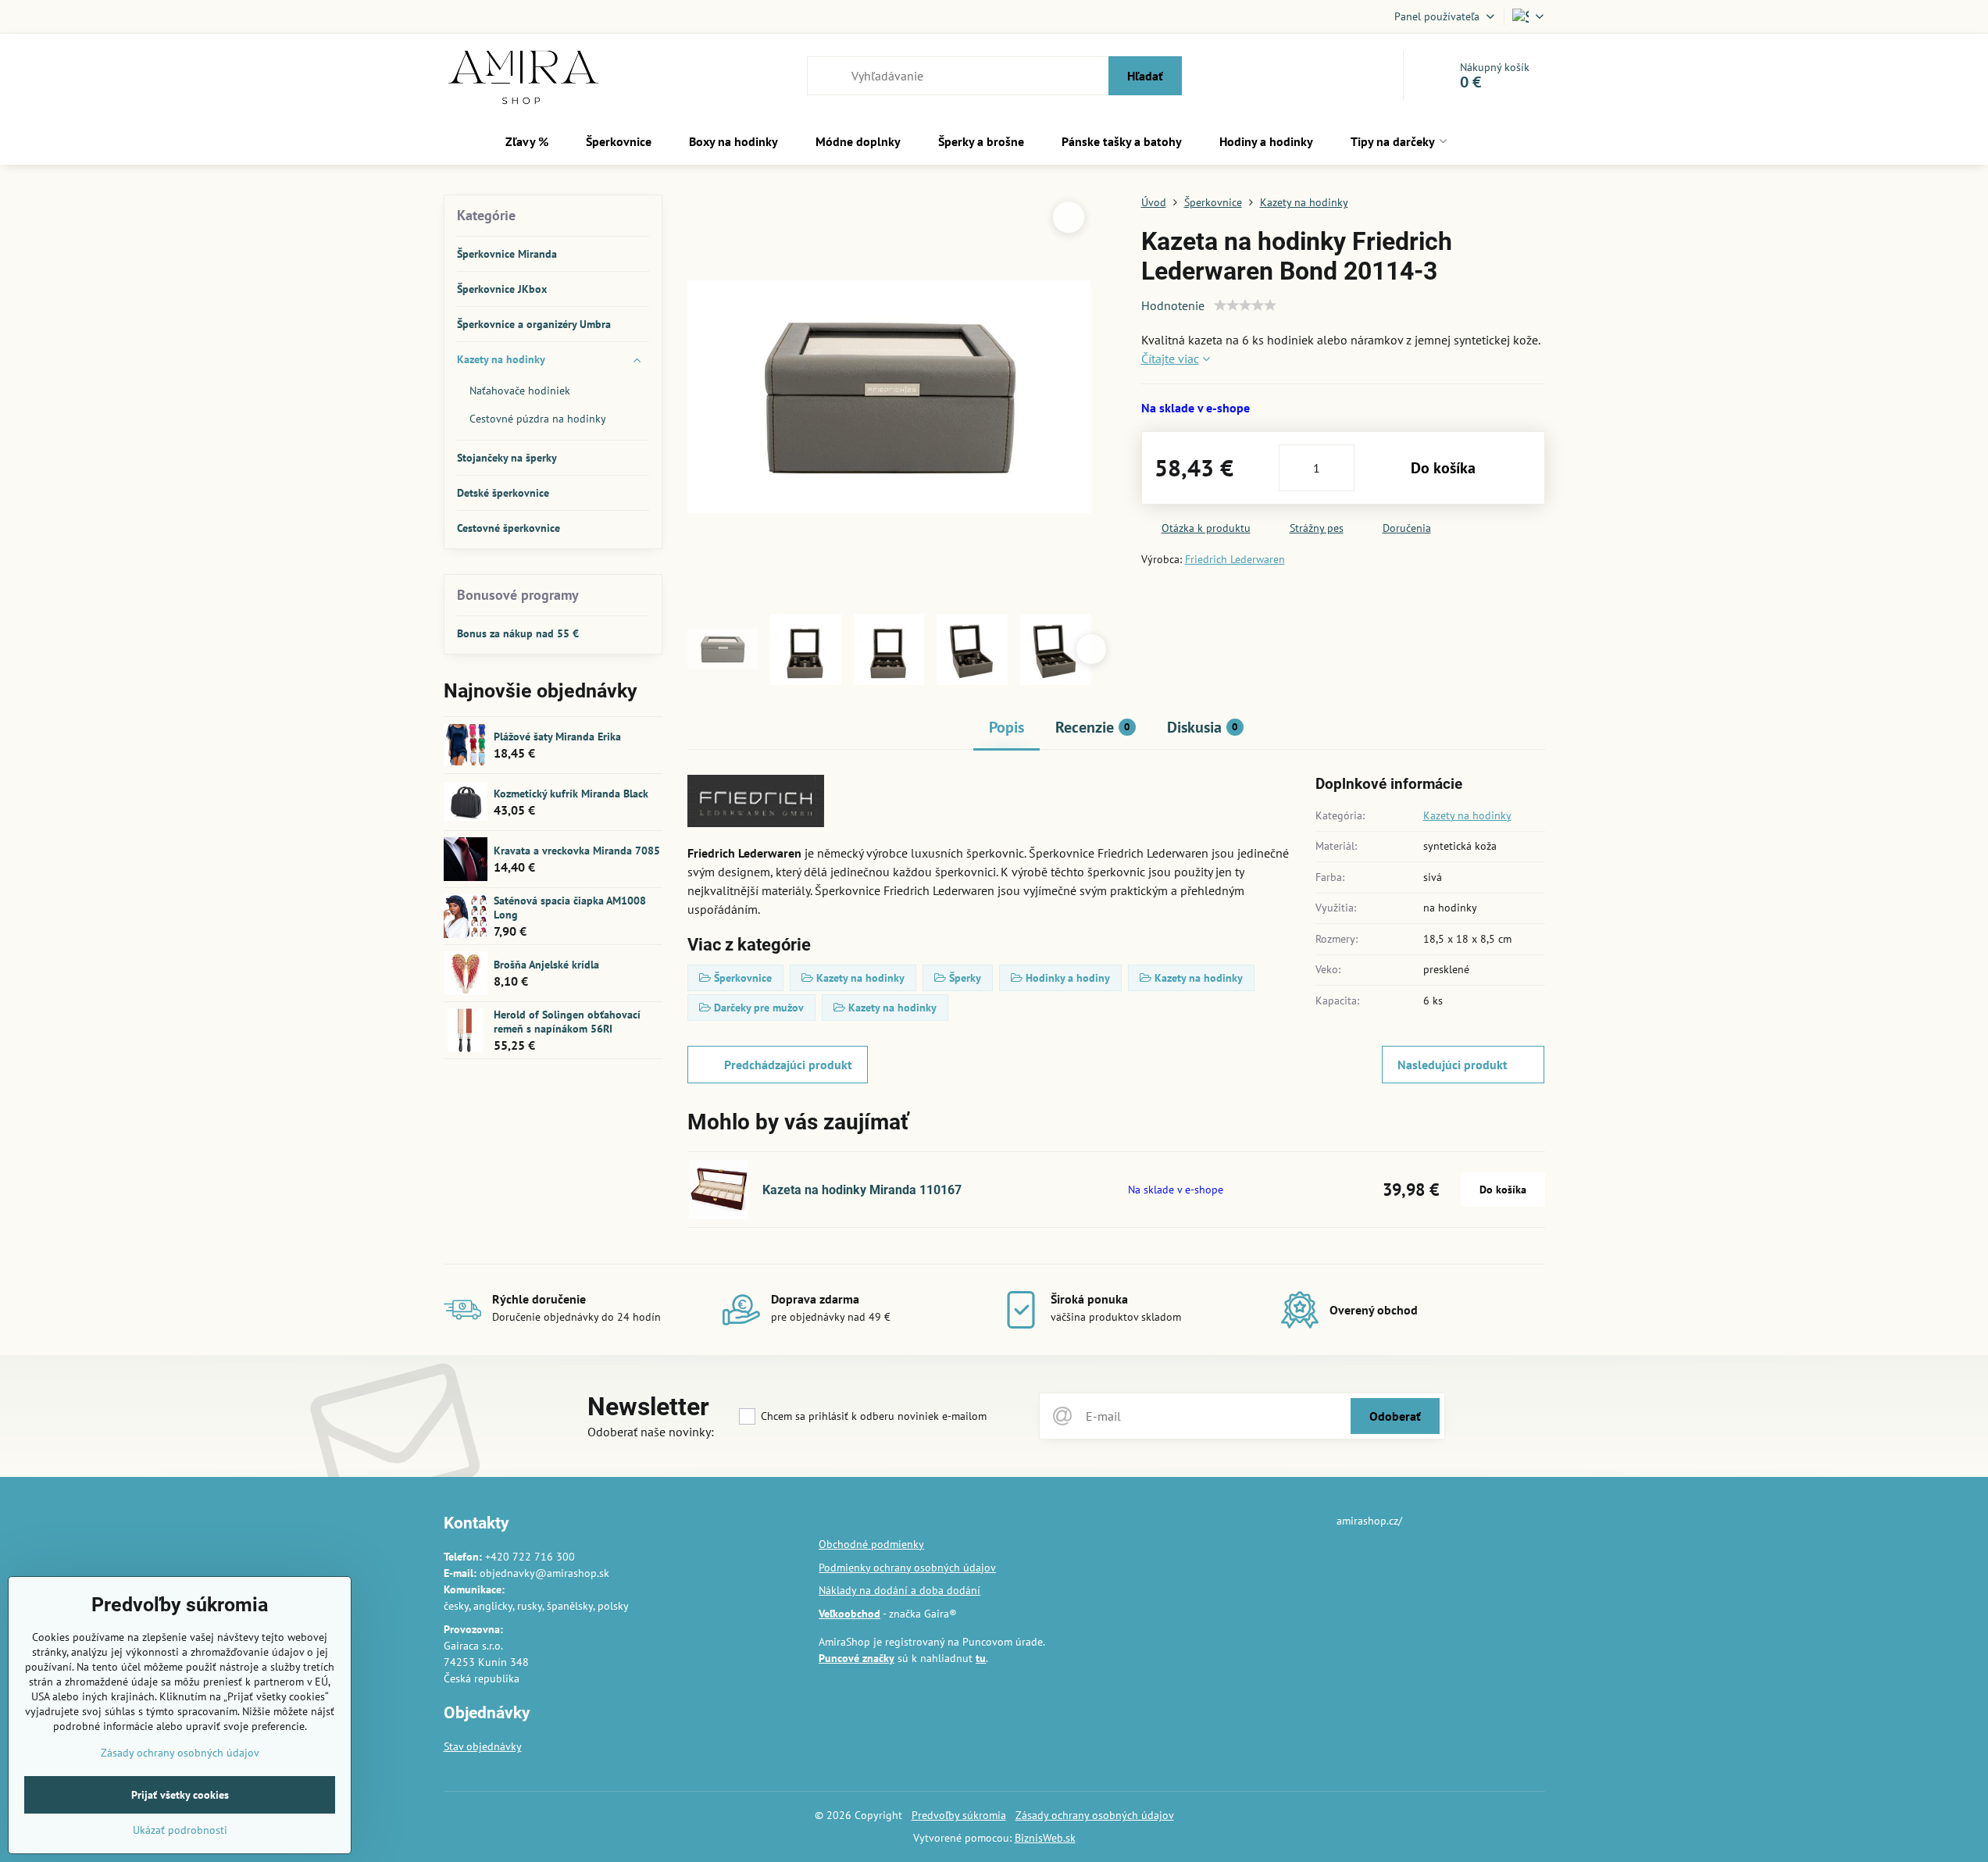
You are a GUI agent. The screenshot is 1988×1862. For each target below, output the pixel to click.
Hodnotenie (1173, 305)
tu (981, 1658)
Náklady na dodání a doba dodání (899, 1590)
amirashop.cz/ (1369, 1521)
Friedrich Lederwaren (1235, 559)
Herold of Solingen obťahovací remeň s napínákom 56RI (567, 1022)
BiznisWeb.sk (1045, 1838)
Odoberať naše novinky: (651, 1432)
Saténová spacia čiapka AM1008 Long (570, 908)
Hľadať (1145, 76)
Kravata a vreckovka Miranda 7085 (577, 851)
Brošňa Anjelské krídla (546, 965)
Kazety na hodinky (1467, 815)
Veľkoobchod (849, 1614)
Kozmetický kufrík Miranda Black (571, 794)
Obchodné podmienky (871, 1544)
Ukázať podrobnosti (180, 1830)
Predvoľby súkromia (959, 1815)
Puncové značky (857, 1658)
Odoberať (1395, 1416)
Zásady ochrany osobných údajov (1095, 1815)
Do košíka (1443, 468)
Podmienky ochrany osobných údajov (907, 1568)
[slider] (1245, 305)
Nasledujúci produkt (1453, 1065)
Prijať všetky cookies (180, 1795)
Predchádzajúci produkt (788, 1065)
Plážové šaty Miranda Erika (557, 737)
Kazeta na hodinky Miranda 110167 (862, 1190)
